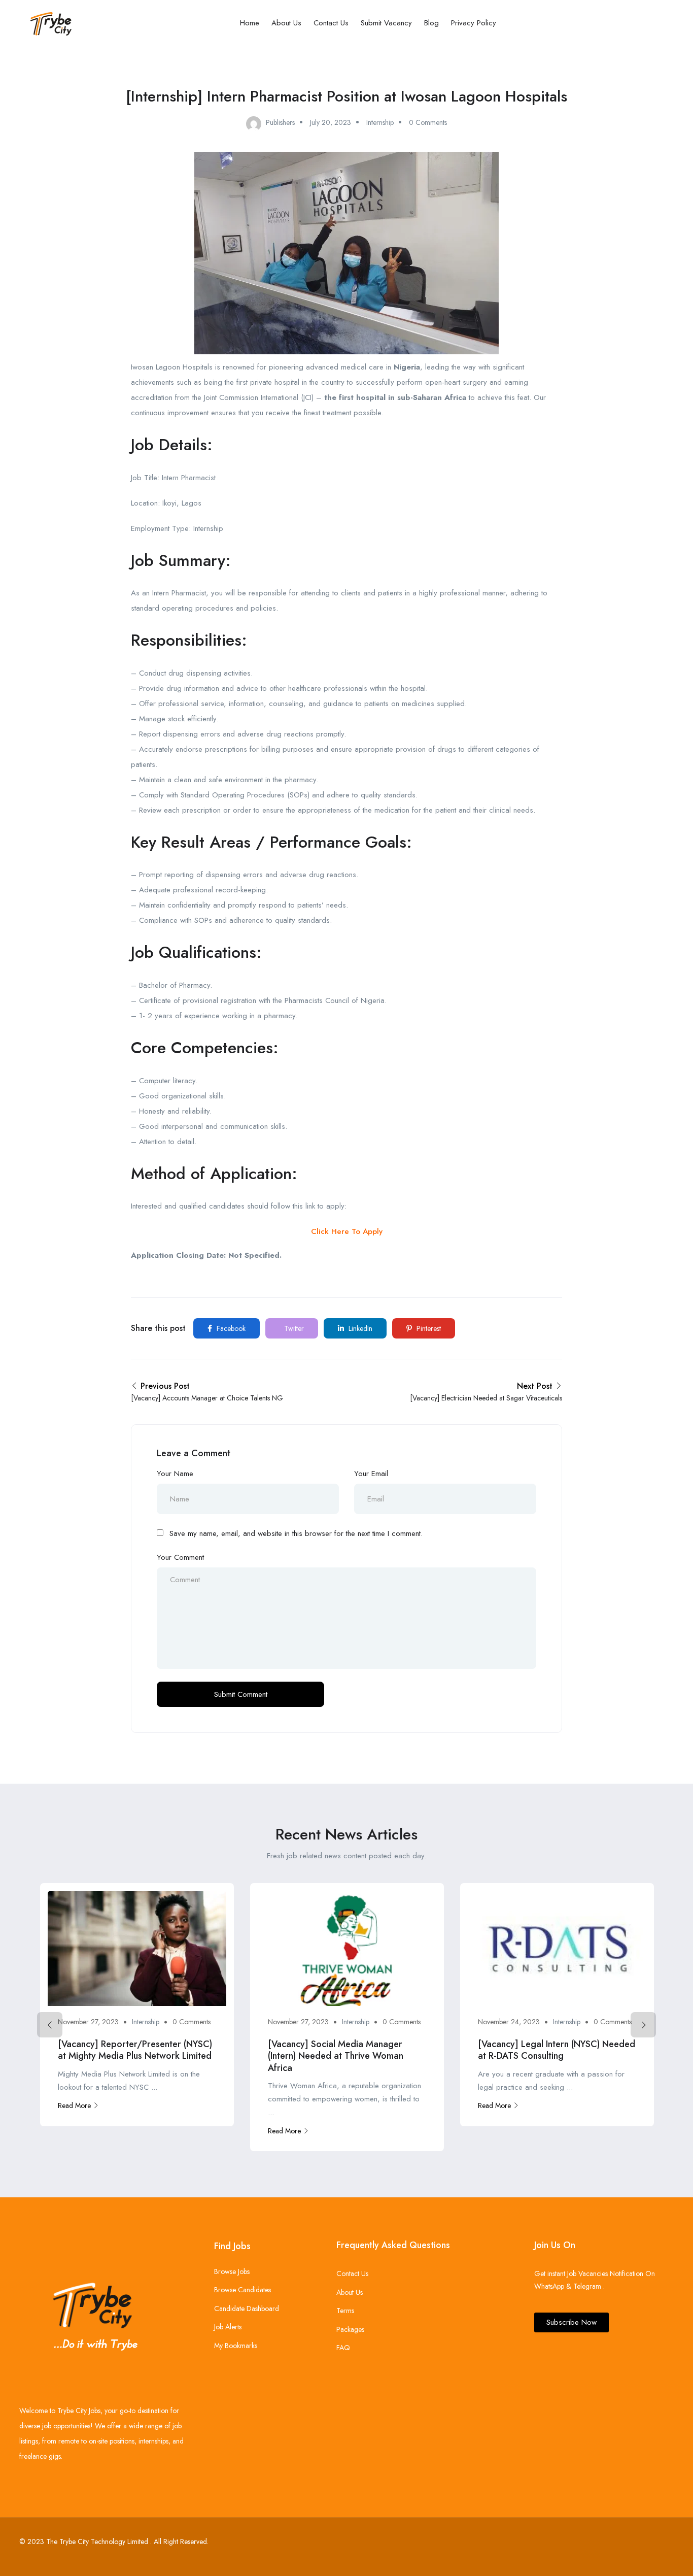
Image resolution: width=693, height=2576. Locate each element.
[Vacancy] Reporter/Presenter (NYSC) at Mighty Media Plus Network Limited (135, 2050)
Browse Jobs (232, 2271)
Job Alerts (228, 2327)
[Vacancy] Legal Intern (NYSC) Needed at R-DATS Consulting (557, 2050)
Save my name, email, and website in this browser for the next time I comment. (296, 1533)
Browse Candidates (242, 2290)
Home (250, 23)
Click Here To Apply (347, 1231)
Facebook (230, 1328)
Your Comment (180, 1557)
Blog (431, 23)
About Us (286, 23)
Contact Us (331, 23)
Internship (380, 122)
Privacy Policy (474, 23)
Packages (350, 2329)
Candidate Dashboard (247, 2309)
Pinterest (428, 1328)
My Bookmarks (236, 2346)
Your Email (371, 1474)
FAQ (343, 2348)
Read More (74, 2105)
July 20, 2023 (331, 122)
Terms (345, 2311)
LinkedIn (359, 1328)
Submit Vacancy (386, 23)
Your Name (175, 1474)
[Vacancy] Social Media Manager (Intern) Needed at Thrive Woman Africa (336, 2056)
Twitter (293, 1328)
